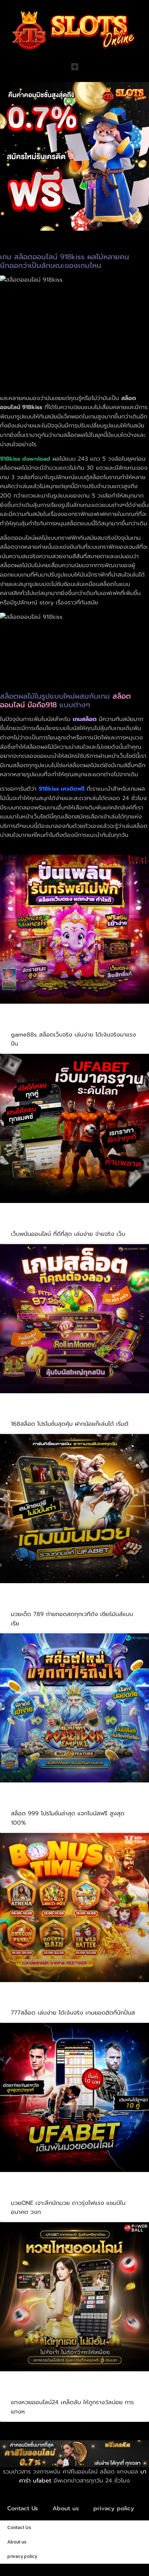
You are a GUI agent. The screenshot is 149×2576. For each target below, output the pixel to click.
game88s (28, 1024)
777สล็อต (27, 2002)
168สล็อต (27, 1413)
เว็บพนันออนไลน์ (38, 1223)
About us (66, 2508)
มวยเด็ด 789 (33, 1603)
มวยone (25, 2192)
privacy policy (114, 2508)
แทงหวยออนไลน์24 (42, 2392)
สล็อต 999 (29, 1803)
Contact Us (23, 2508)
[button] (74, 67)
